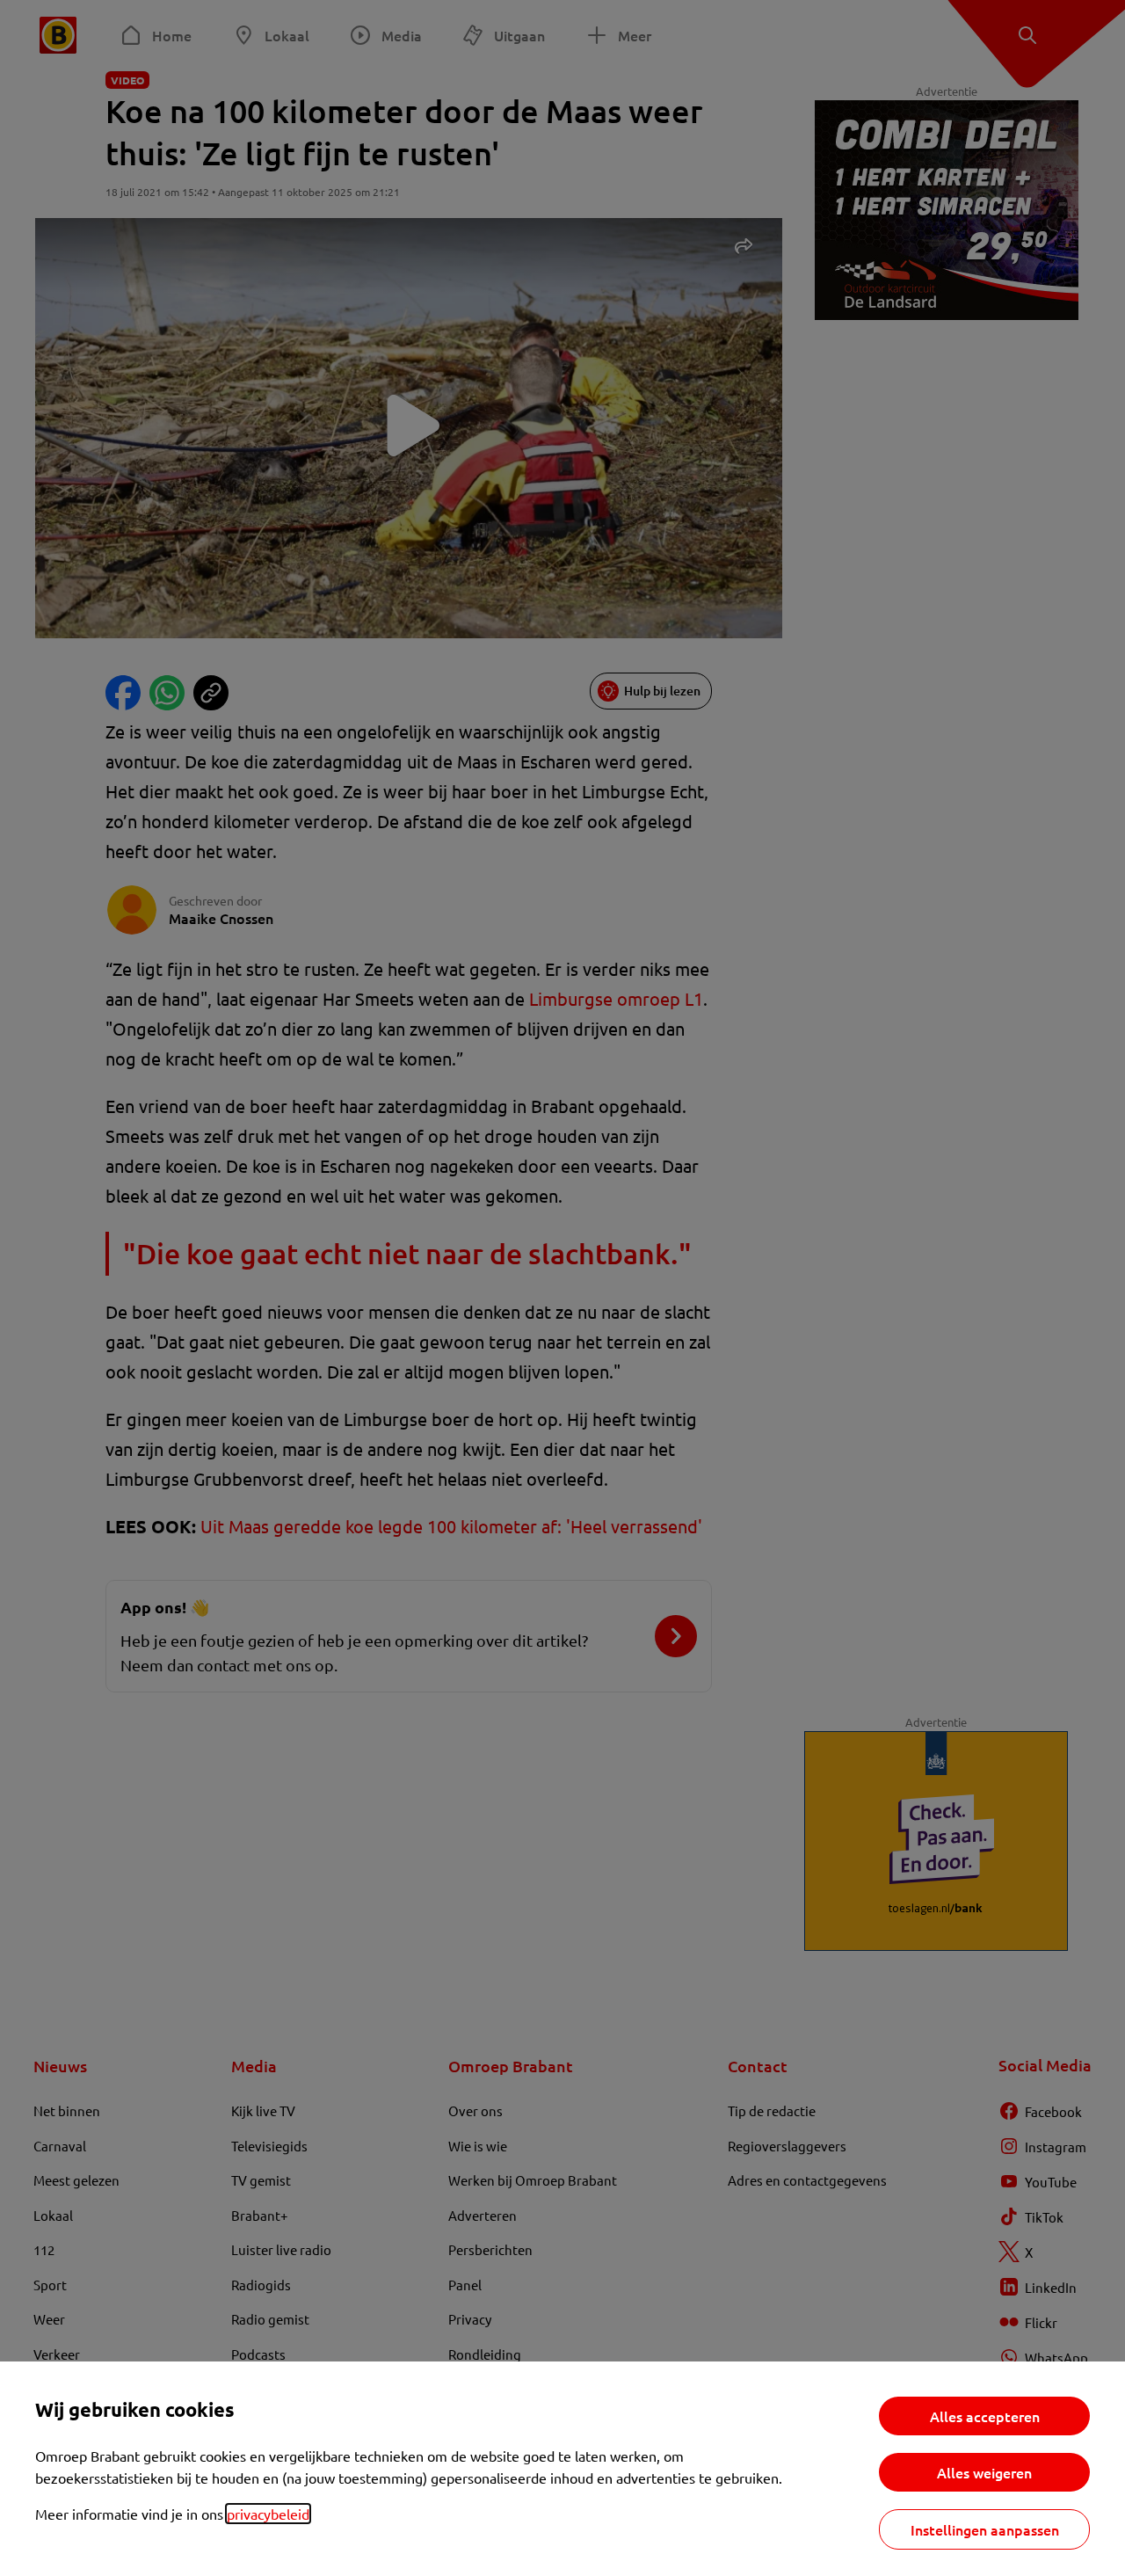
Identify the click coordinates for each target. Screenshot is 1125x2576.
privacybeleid (268, 2514)
